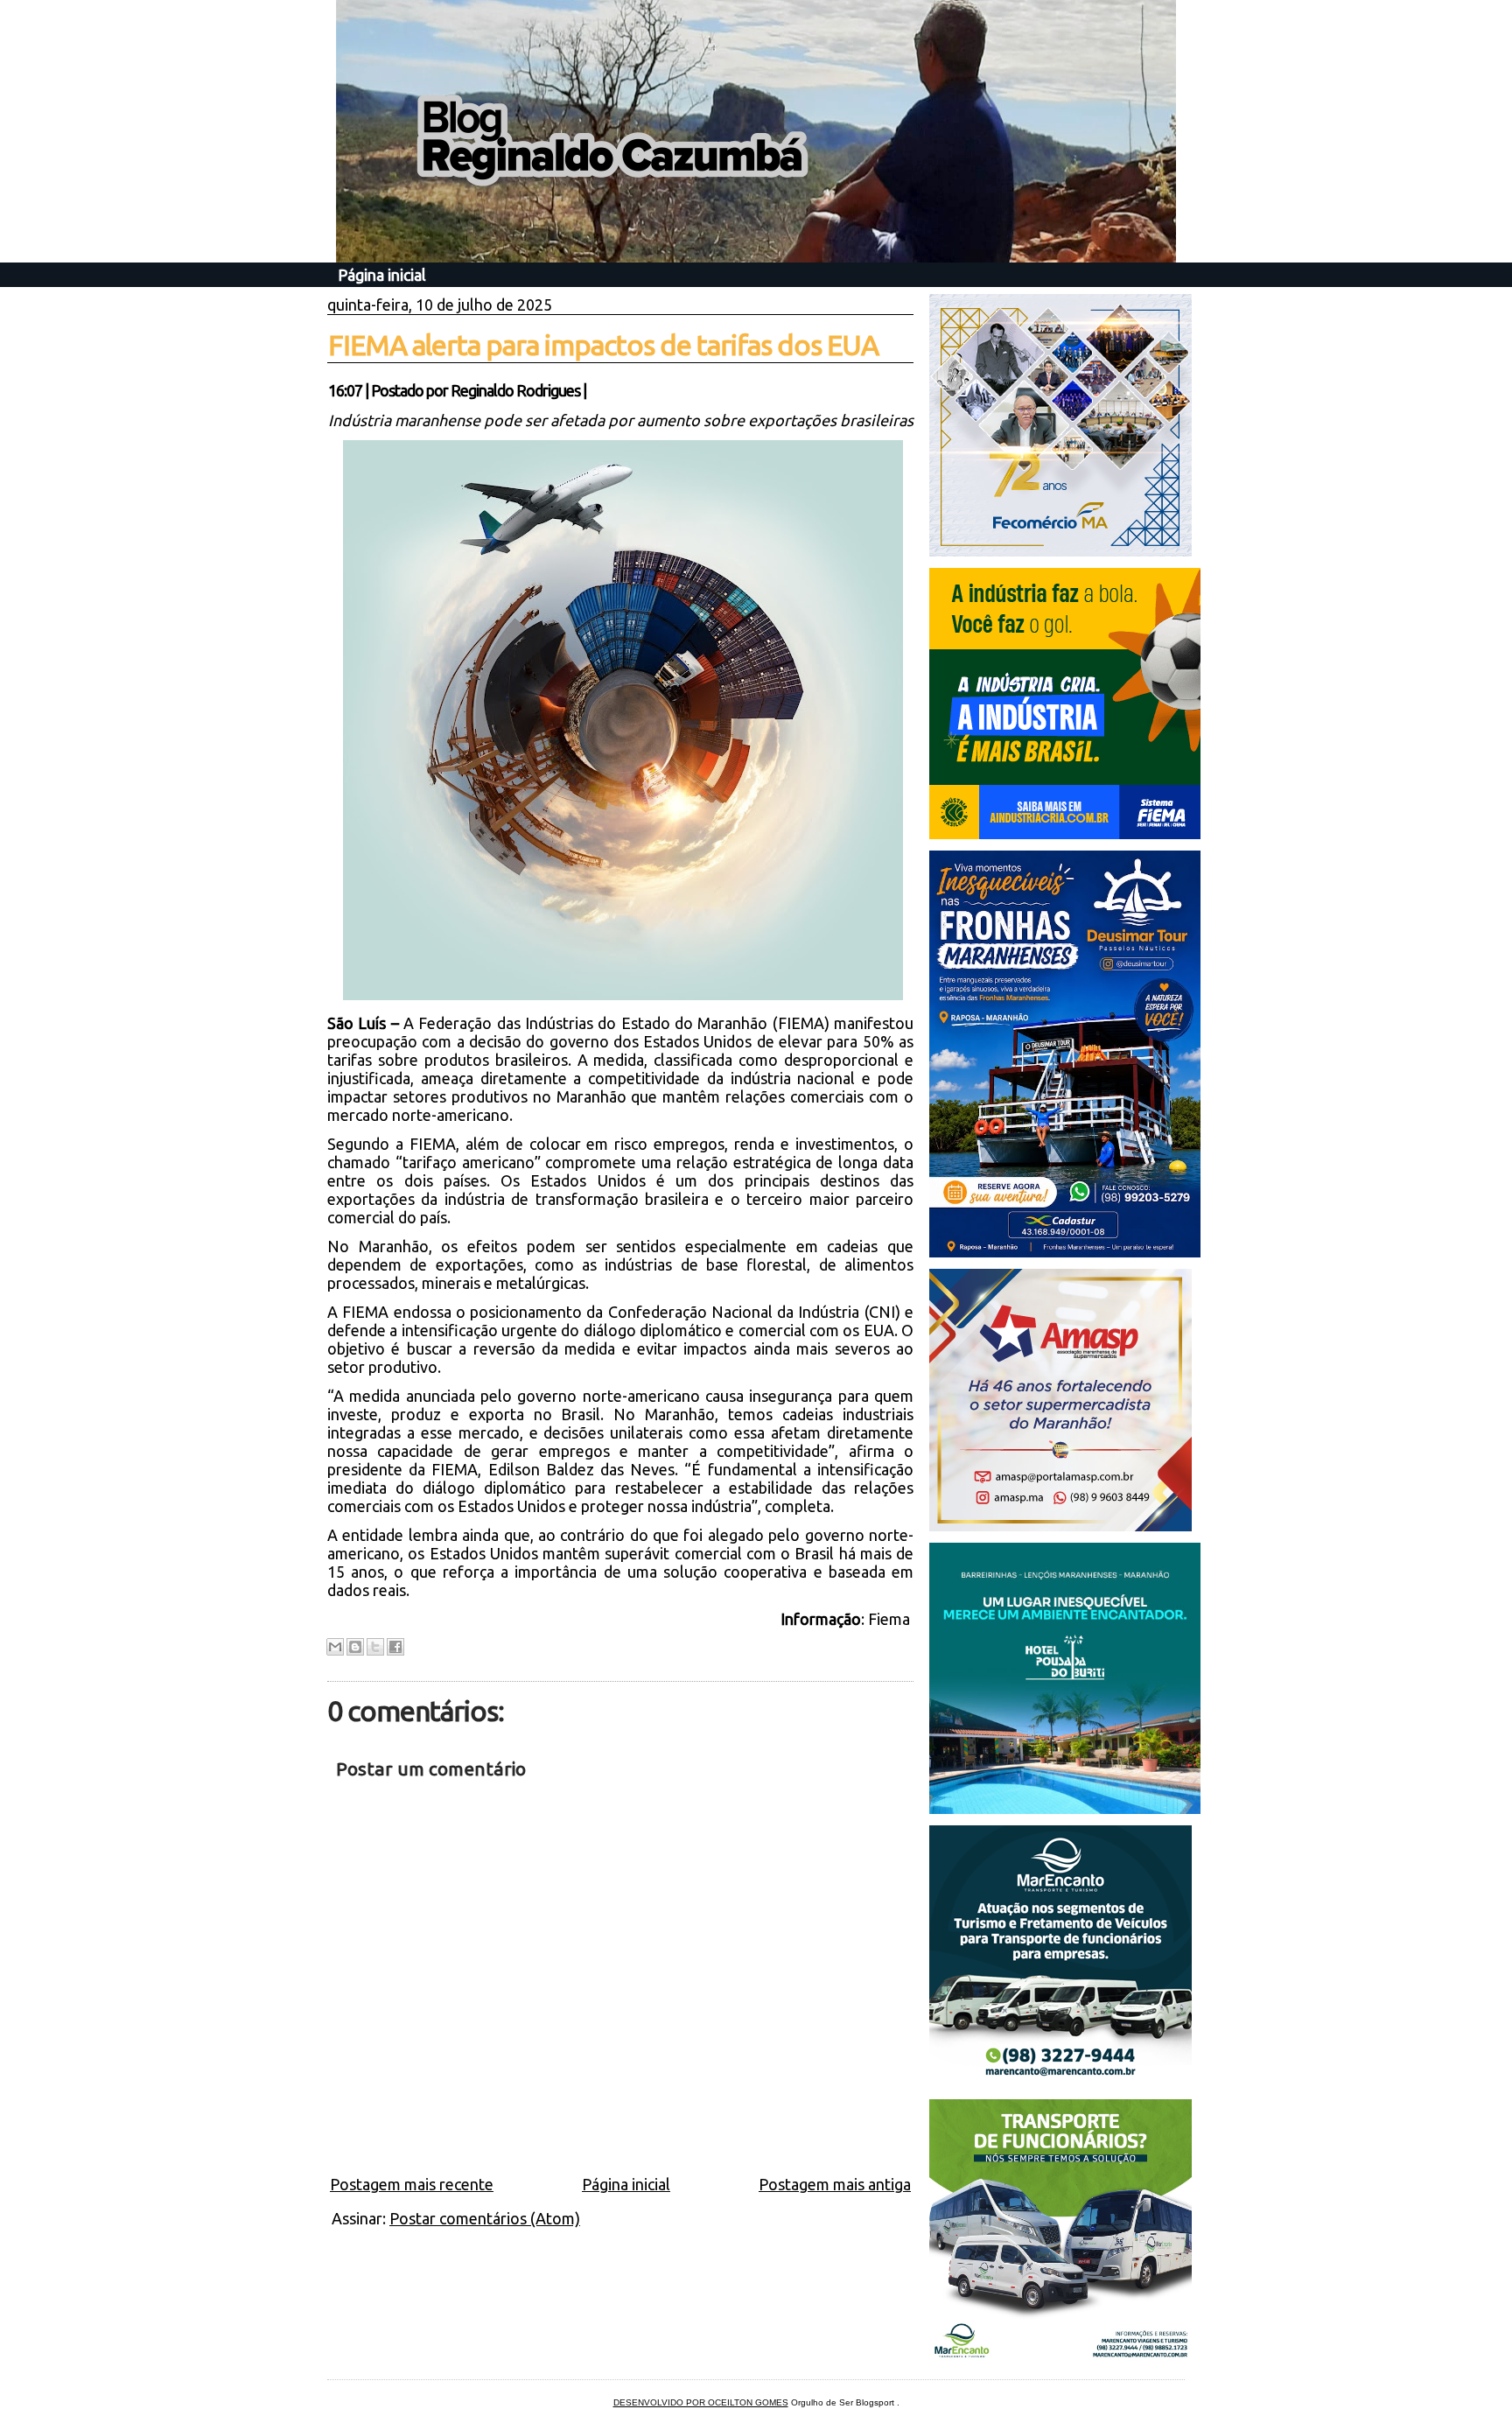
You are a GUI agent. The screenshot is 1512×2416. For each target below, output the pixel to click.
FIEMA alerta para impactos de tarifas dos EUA (603, 345)
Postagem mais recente (412, 2184)
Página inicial (382, 275)
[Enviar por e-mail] (335, 1647)
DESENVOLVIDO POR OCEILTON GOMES (701, 2402)
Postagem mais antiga (835, 2184)
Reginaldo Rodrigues (515, 390)
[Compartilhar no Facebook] (395, 1647)
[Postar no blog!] (355, 1647)
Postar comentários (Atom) (485, 2218)
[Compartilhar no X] (375, 1647)
